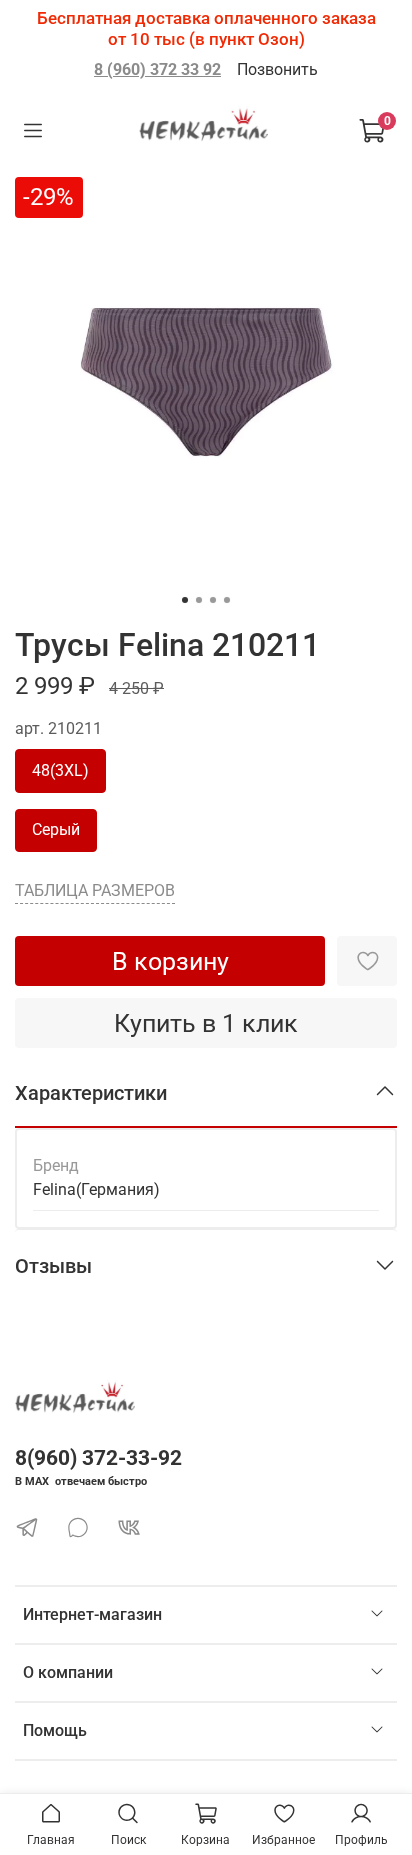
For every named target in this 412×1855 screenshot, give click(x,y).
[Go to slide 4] (227, 600)
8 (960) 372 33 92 (157, 69)
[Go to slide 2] (199, 600)
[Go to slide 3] (213, 600)
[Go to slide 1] (185, 600)
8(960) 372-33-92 (98, 1458)
